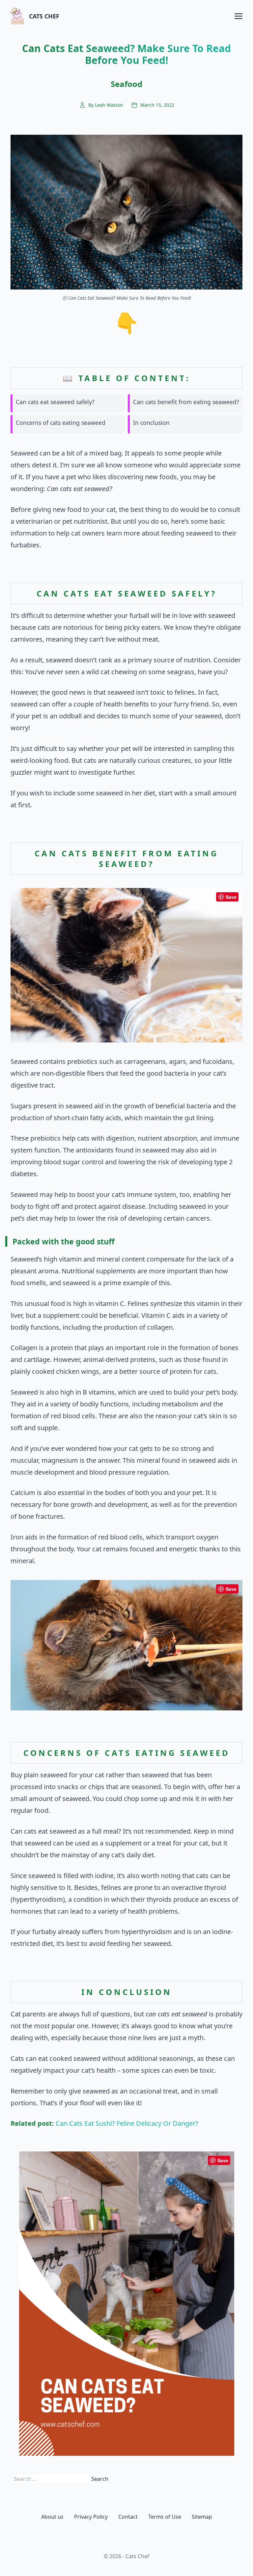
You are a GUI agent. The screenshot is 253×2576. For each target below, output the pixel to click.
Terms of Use (165, 2517)
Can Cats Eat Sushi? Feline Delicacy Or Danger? (127, 2123)
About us (52, 2517)
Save (231, 897)
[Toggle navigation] (239, 16)
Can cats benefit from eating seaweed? (186, 402)
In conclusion (151, 423)
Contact (128, 2517)
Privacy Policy (91, 2517)
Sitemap (202, 2517)
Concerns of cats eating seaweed (61, 423)
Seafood (126, 84)
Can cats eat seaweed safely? (55, 402)
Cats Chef (44, 16)
